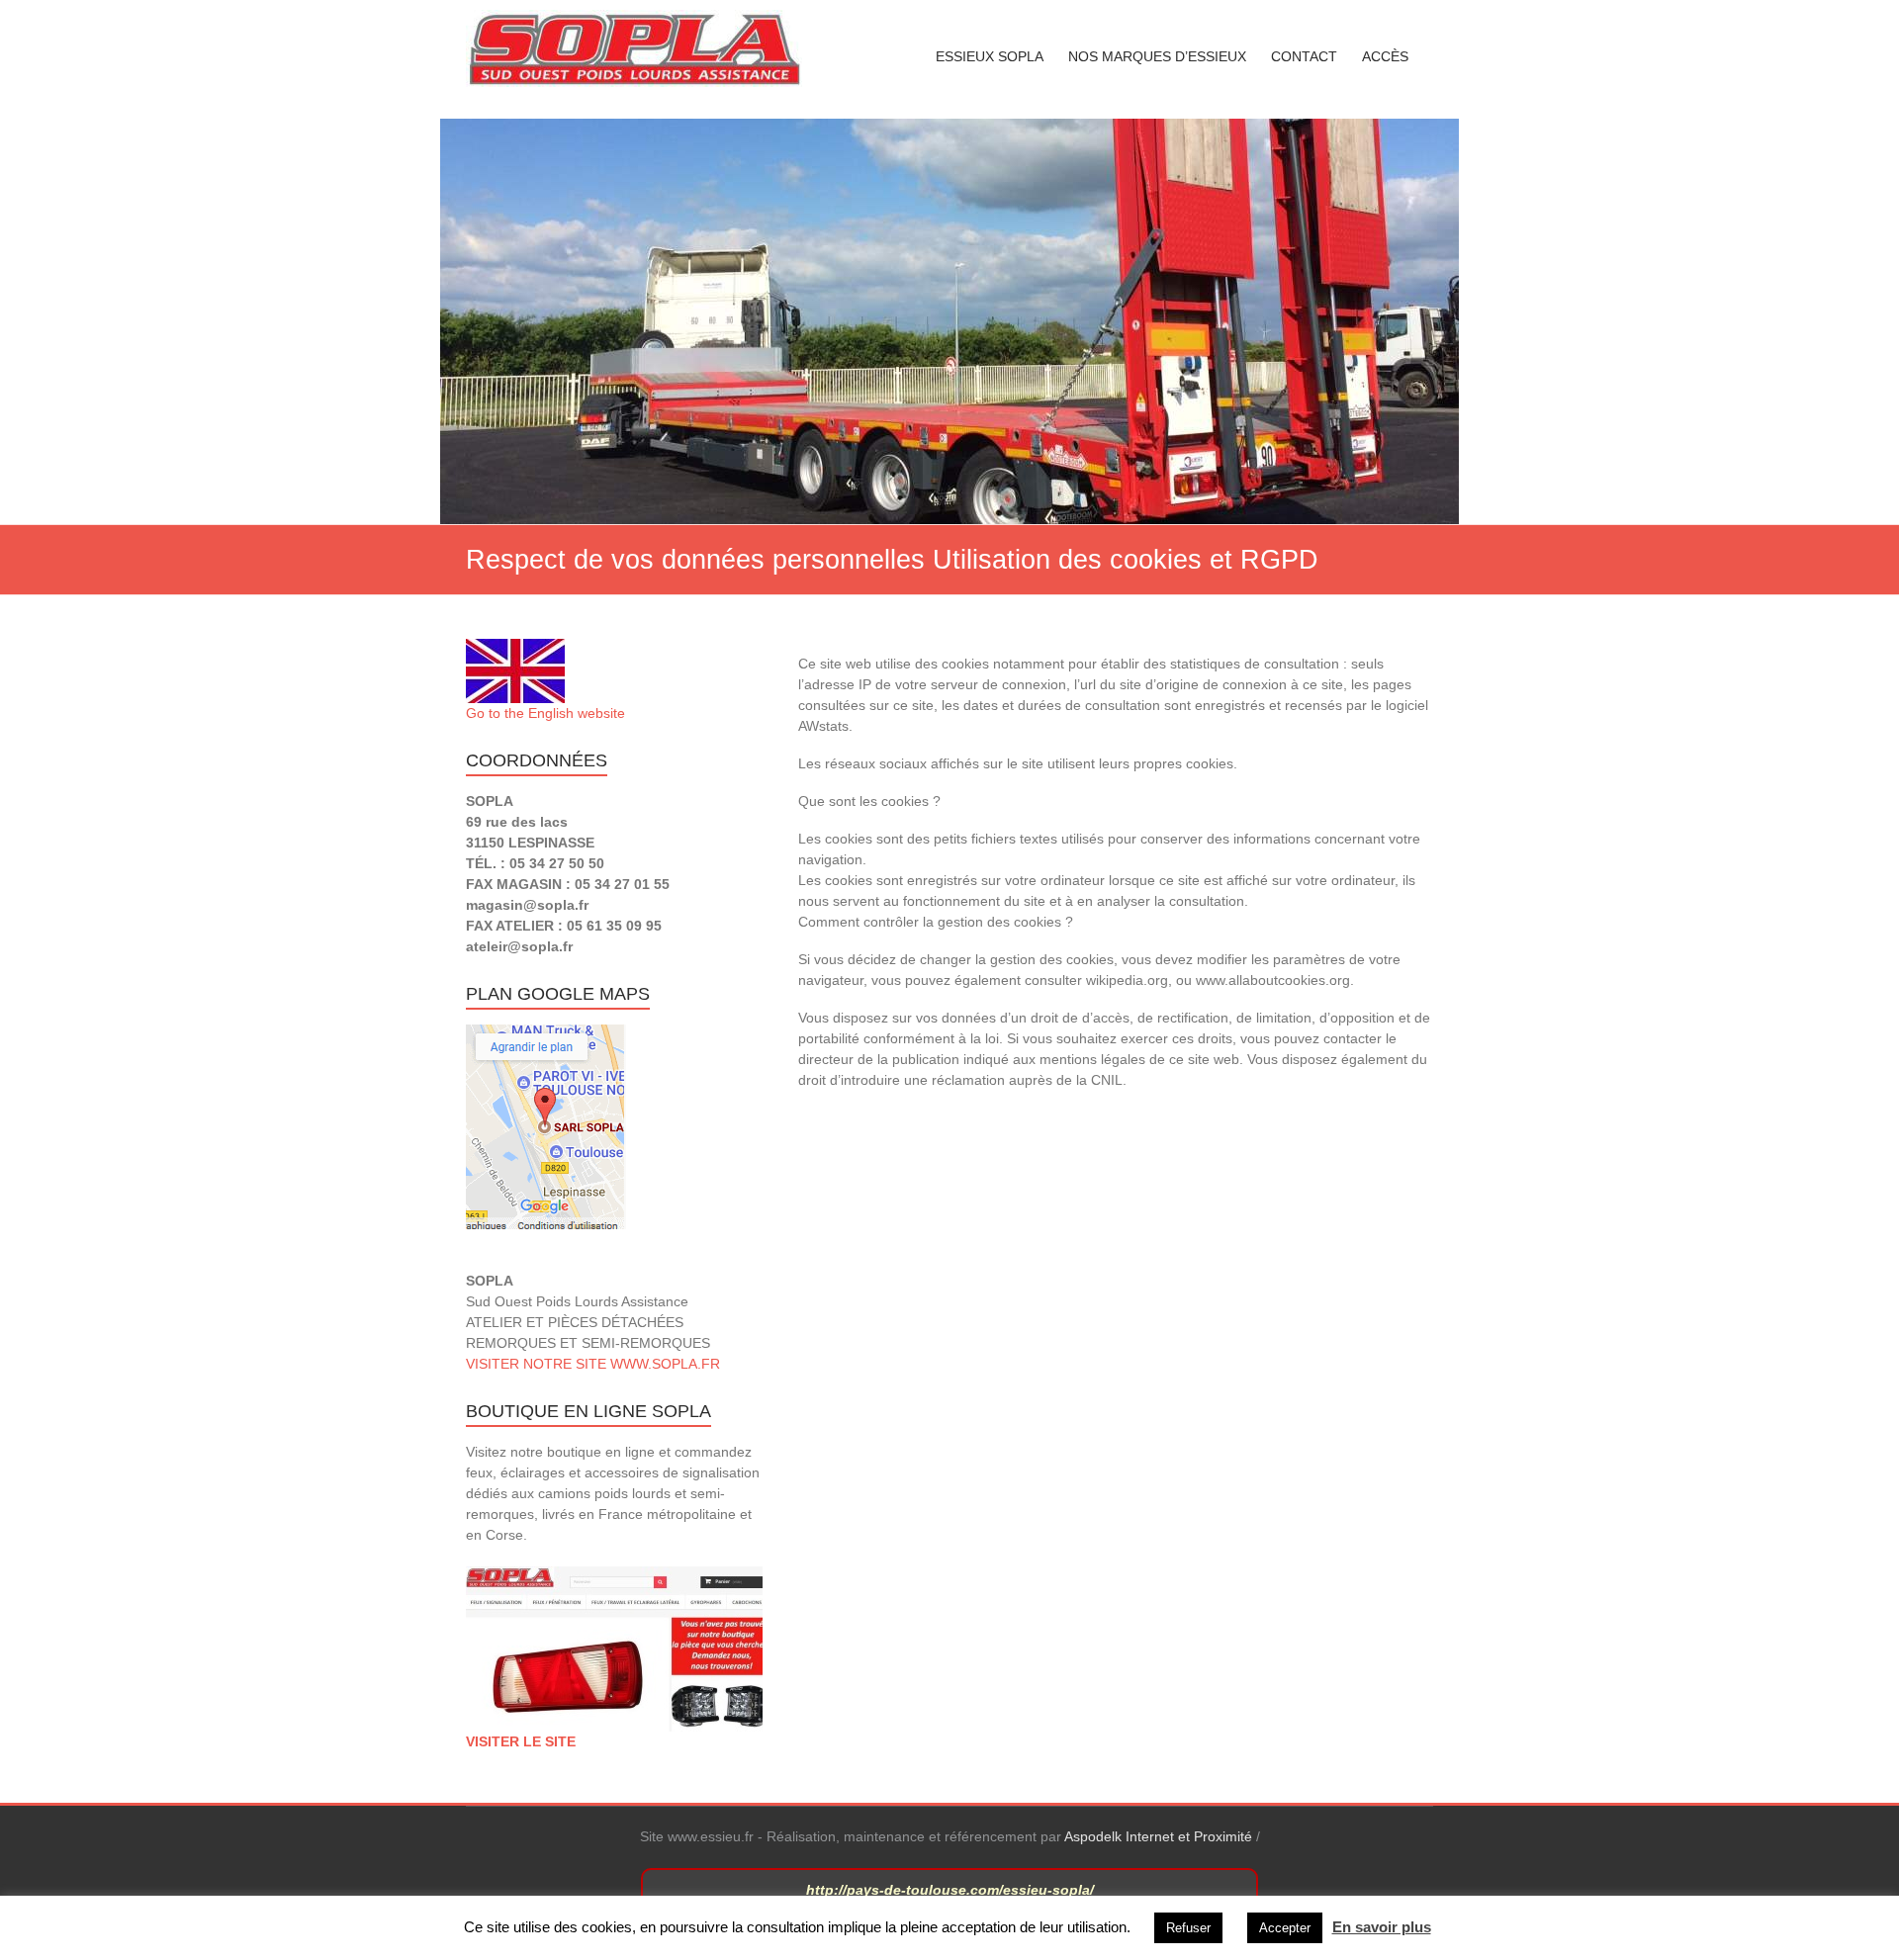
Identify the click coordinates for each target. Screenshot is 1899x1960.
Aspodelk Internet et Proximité (1158, 1836)
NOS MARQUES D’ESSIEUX (1157, 56)
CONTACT (1304, 56)
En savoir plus (1382, 1927)
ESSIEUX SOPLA (990, 56)
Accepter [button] (1285, 1928)
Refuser (1188, 1928)
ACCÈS (1385, 56)
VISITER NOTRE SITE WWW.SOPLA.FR (593, 1364)
